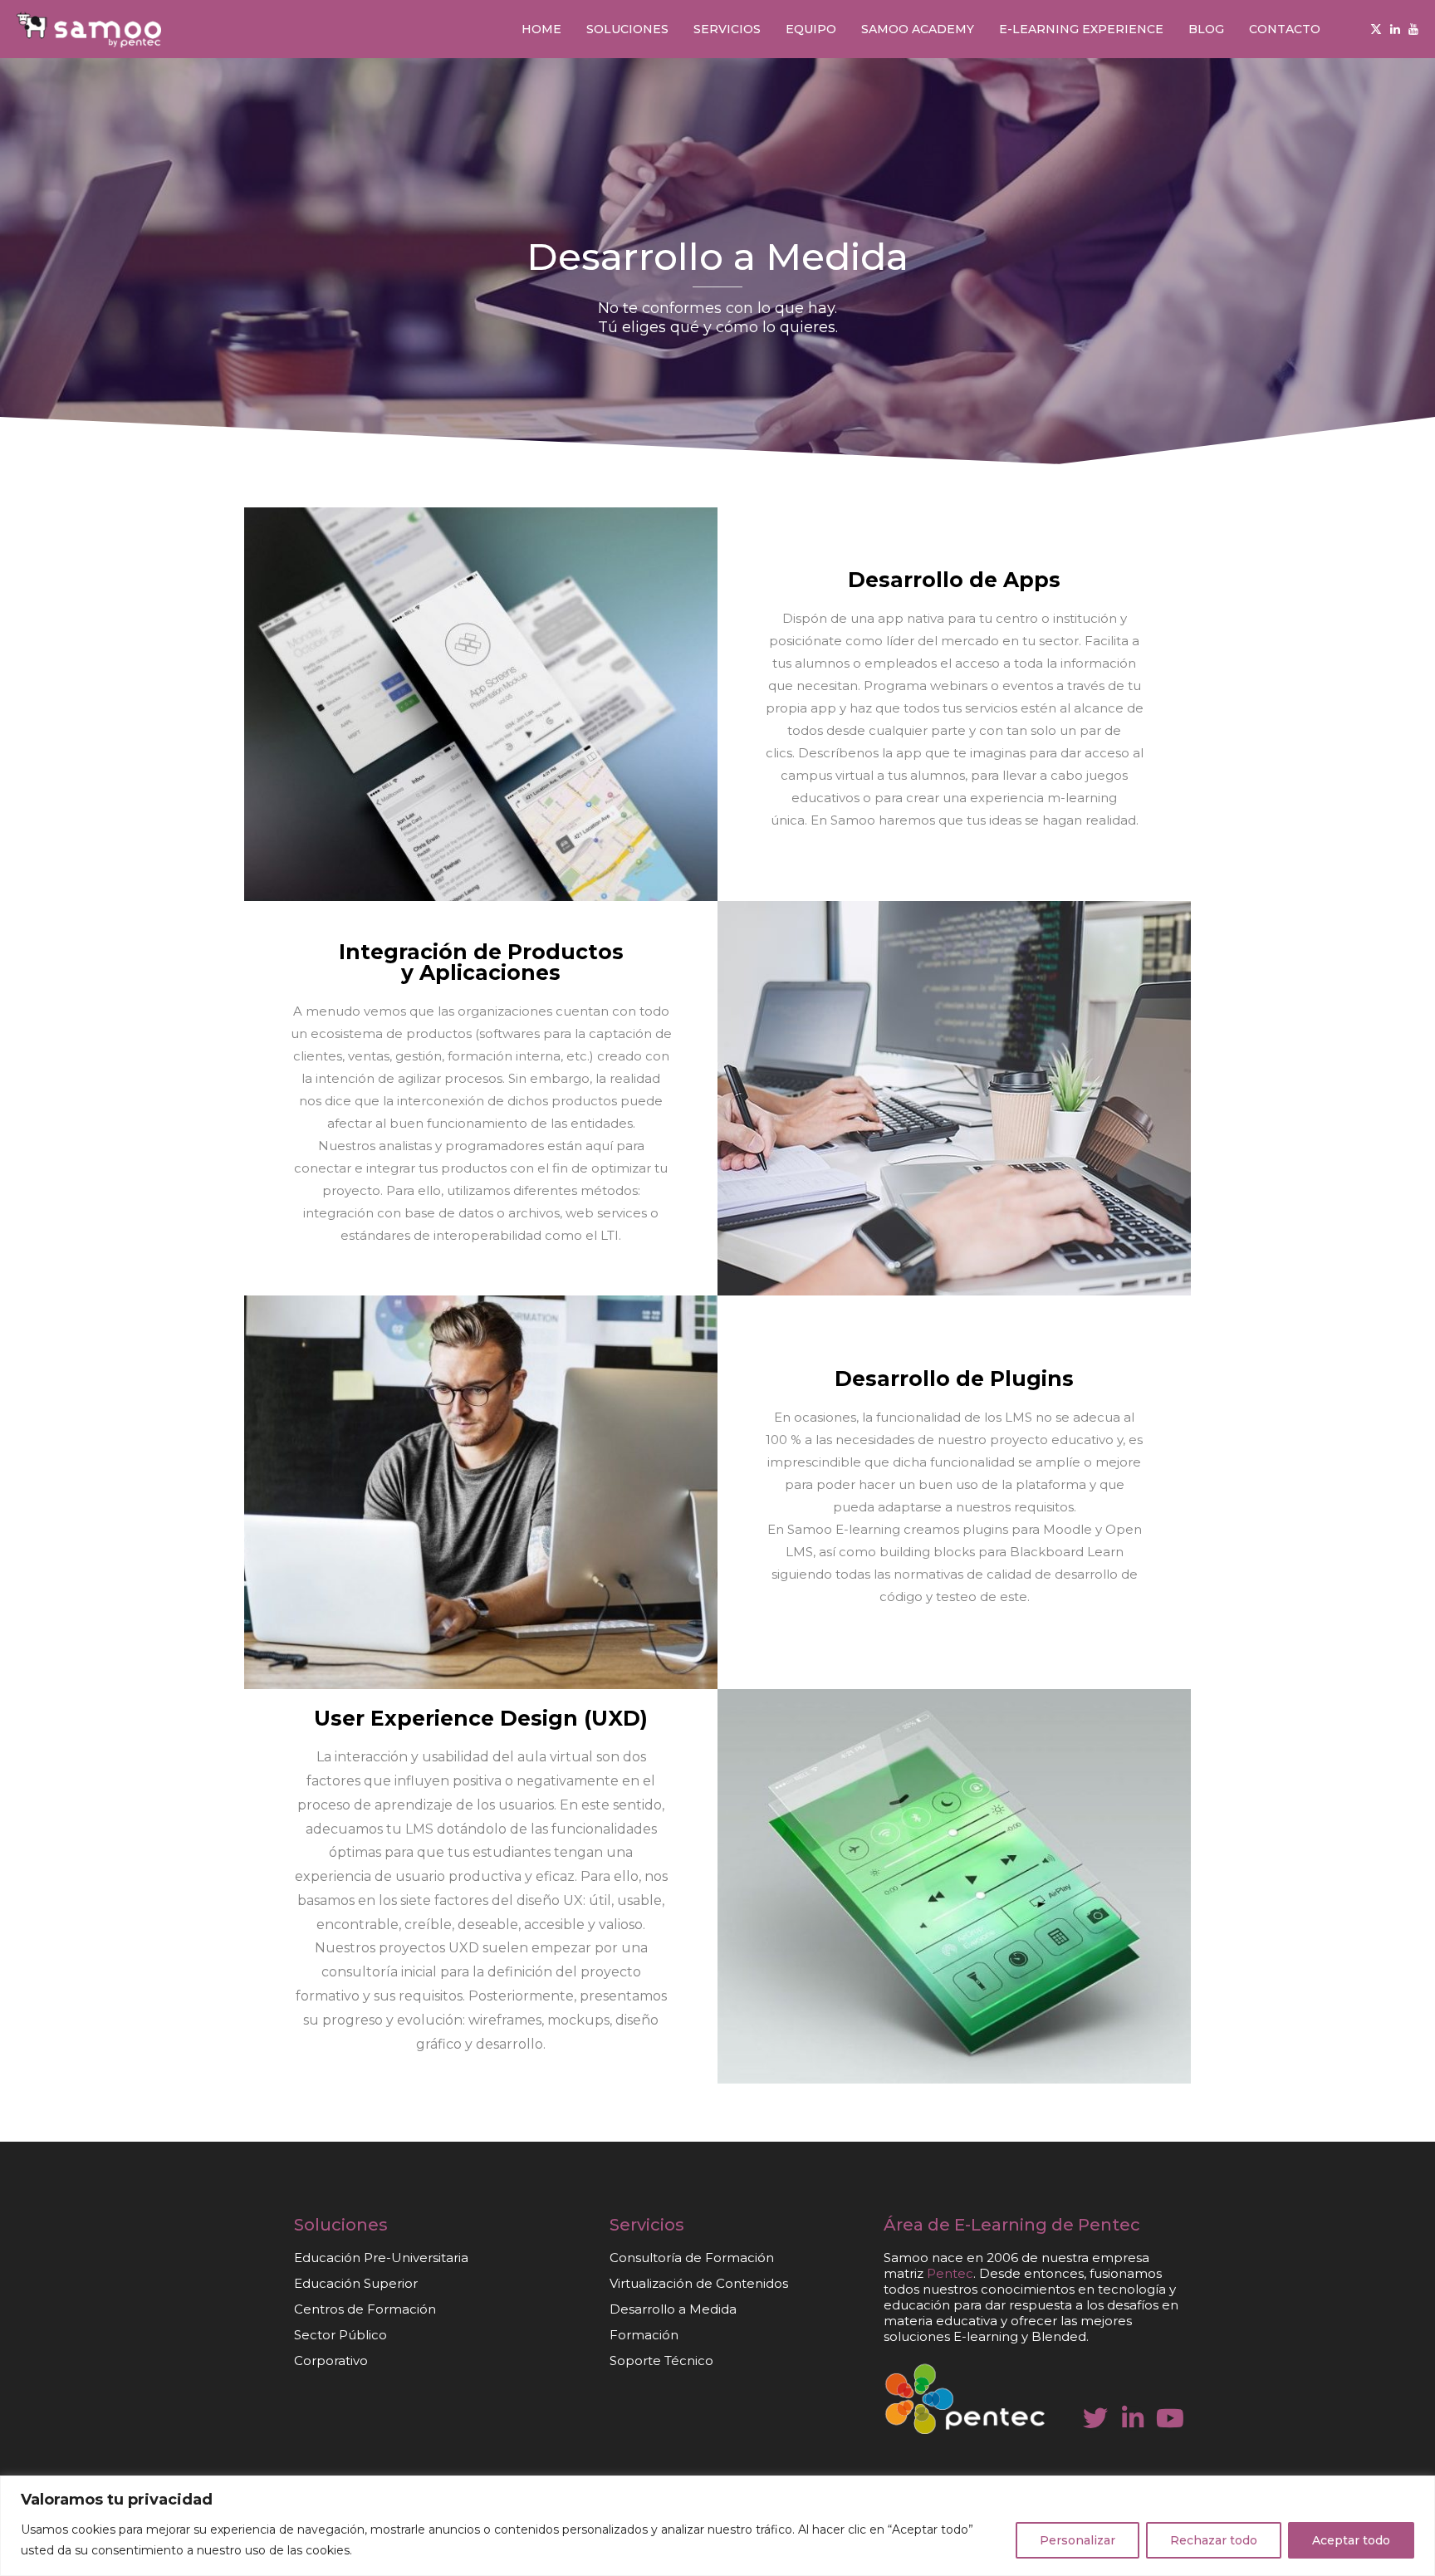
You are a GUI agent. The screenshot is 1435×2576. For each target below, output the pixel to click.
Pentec (1109, 2225)
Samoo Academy (918, 29)
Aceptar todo (1351, 2540)
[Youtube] (1413, 29)
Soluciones (627, 29)
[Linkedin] (1395, 29)
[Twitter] (1376, 29)
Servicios (727, 29)
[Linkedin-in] (1133, 2418)
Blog (1206, 29)
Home (541, 29)
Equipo (811, 29)
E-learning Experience (1081, 29)
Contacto (1285, 29)
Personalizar (1077, 2540)
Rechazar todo (1214, 2540)
